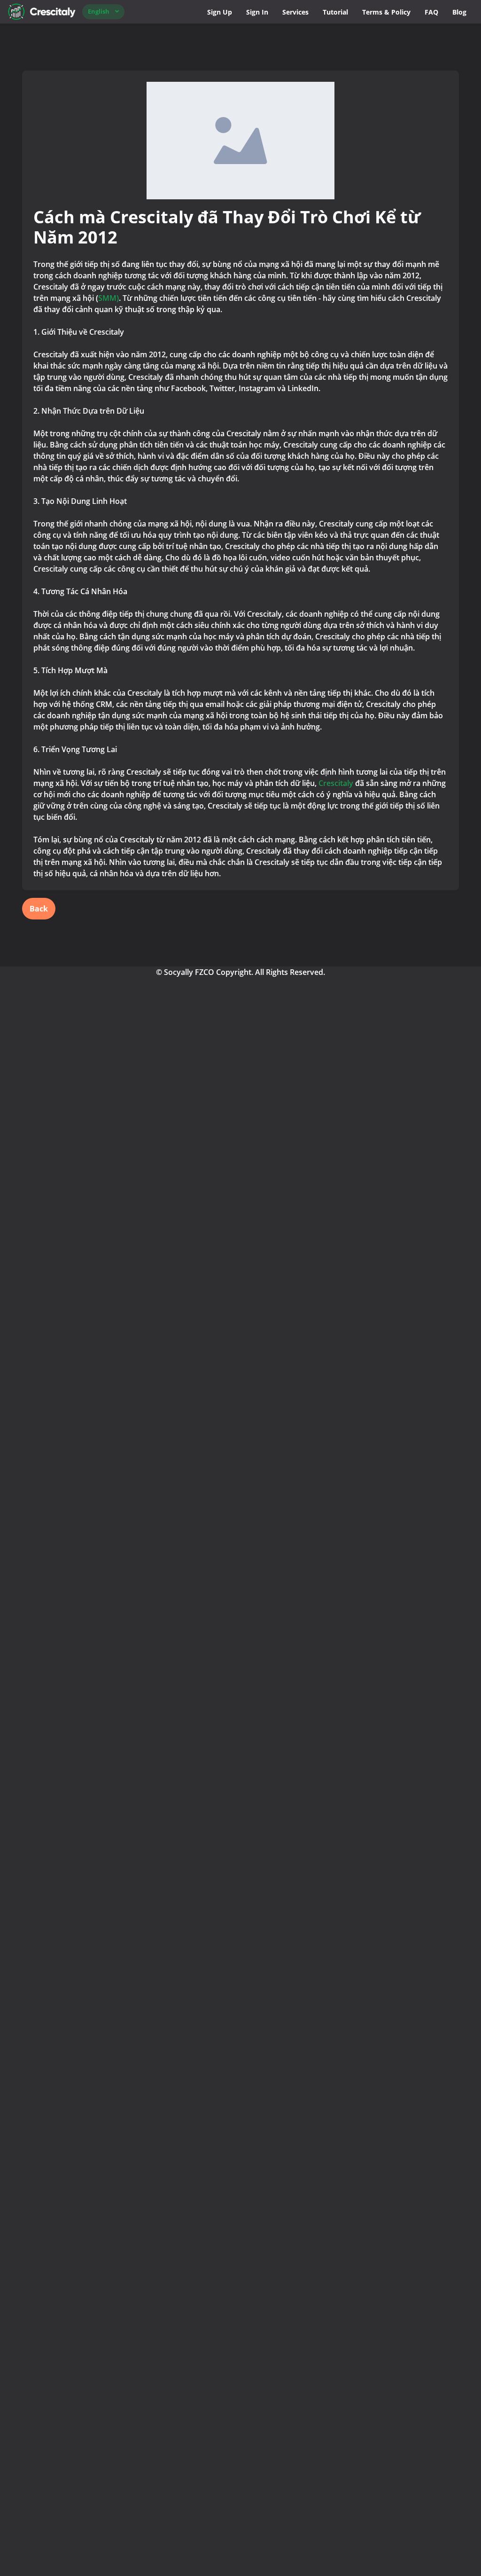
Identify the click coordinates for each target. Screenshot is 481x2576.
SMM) (109, 298)
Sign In (257, 12)
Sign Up (220, 12)
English (99, 11)
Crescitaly (336, 783)
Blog (459, 12)
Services (295, 12)
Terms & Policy (386, 12)
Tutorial (335, 12)
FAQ (431, 12)
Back (39, 909)
